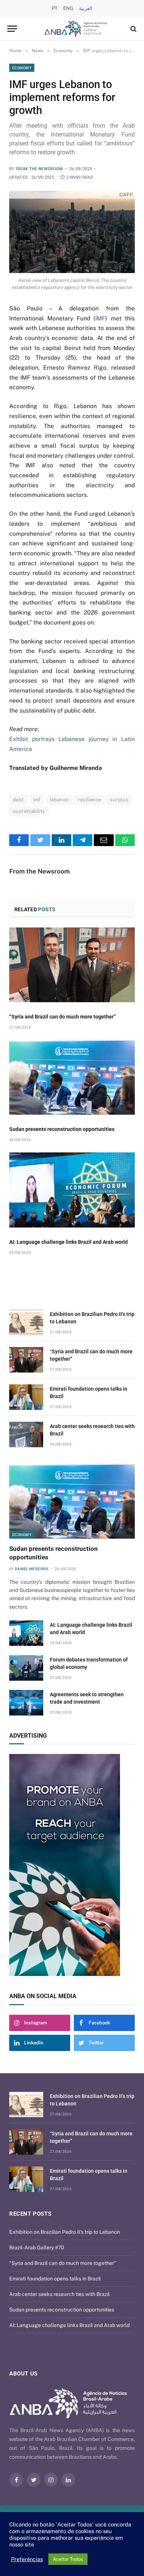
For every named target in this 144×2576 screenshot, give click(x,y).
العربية (86, 8)
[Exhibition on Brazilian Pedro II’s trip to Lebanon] (26, 1322)
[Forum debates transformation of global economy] (26, 1668)
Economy (22, 68)
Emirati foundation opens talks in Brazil (55, 2279)
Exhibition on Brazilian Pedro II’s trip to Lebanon (65, 2232)
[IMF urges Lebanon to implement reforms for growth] (72, 232)
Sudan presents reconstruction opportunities (62, 1129)
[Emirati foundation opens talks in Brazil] (26, 1397)
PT (55, 8)
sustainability (29, 811)
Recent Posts (30, 2214)
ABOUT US (23, 2374)
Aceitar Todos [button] (68, 2559)
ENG (68, 8)
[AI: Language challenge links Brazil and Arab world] (72, 1190)
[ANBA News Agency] (76, 29)
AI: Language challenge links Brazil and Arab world (68, 1242)
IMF (100, 318)
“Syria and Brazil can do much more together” (63, 1017)
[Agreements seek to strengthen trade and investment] (26, 1703)
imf (37, 800)
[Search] (133, 29)
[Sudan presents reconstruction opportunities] (72, 1077)
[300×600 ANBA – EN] (72, 1865)
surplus (119, 800)
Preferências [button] (27, 2559)
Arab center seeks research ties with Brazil (59, 2294)
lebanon (59, 800)
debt (18, 800)
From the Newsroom (40, 169)
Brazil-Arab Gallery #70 (37, 2247)
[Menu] (12, 29)
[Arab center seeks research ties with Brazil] (26, 1435)
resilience (89, 800)
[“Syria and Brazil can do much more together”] (72, 965)
